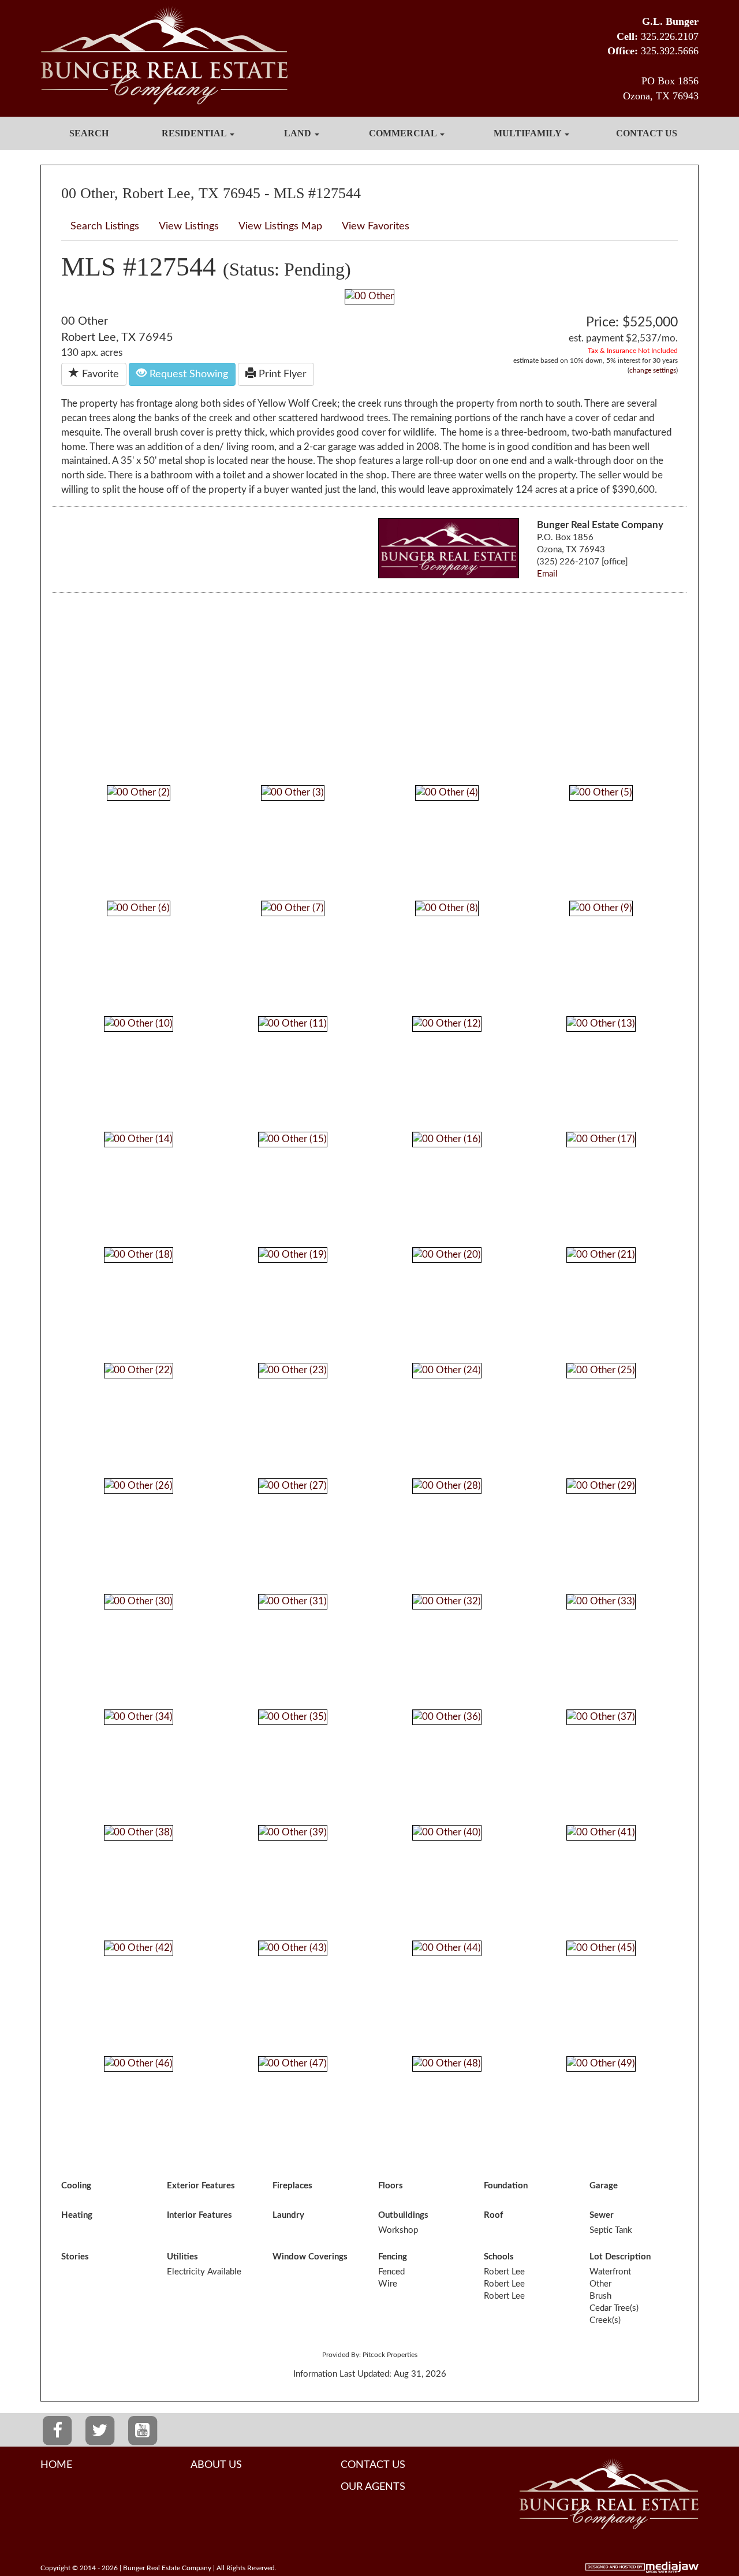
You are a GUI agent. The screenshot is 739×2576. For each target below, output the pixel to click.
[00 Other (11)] (293, 1023)
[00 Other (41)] (601, 1832)
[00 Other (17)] (601, 1139)
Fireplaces (292, 2186)
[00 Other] (369, 296)
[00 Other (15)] (293, 1139)
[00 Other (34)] (139, 1717)
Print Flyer (281, 374)
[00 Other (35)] (293, 1717)
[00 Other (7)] (293, 908)
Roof (493, 2215)
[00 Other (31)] (293, 1601)
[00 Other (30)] (139, 1601)
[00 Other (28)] (447, 1486)
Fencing (393, 2257)
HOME (56, 2465)
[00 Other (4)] (447, 792)
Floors (391, 2186)
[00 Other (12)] (447, 1023)
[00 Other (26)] (139, 1486)
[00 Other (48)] (447, 2063)
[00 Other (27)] (293, 1486)
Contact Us (647, 133)
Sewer (602, 2215)
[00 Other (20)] (447, 1254)
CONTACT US (373, 2465)
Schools (499, 2257)
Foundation (506, 2186)
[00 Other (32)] (447, 1601)
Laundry (288, 2215)
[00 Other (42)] (139, 1948)
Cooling (76, 2186)
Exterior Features (201, 2186)
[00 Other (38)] (139, 1832)
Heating (77, 2215)
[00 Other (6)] (139, 908)
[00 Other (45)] (601, 1948)
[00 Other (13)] (601, 1023)
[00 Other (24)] (447, 1370)
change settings (653, 370)
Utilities (182, 2257)
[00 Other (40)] (447, 1832)
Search (89, 133)
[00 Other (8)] (447, 908)
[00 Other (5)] (601, 792)
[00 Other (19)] (293, 1254)
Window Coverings (310, 2257)
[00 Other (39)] (293, 1832)
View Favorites (376, 226)
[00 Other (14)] (139, 1139)
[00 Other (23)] (293, 1370)
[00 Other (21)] (601, 1254)
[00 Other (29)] (601, 1486)
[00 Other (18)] (139, 1254)
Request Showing (187, 374)
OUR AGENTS (373, 2487)
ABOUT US (216, 2465)
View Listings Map (280, 226)
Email (547, 574)
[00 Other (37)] (601, 1717)
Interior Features (199, 2215)
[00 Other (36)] (447, 1717)
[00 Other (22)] (139, 1370)
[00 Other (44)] (447, 1948)
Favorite (99, 374)
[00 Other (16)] (447, 1139)
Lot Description (620, 2257)
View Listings (189, 226)
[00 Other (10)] (139, 1023)
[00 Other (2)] (139, 792)
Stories (75, 2257)
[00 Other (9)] (601, 908)
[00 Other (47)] (293, 2063)
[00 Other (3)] (293, 792)
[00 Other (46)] (139, 2063)
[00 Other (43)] (293, 1948)
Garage (604, 2186)
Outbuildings (403, 2215)
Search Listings (105, 226)
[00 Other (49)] (601, 2063)
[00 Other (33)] (601, 1601)
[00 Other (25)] (601, 1370)
